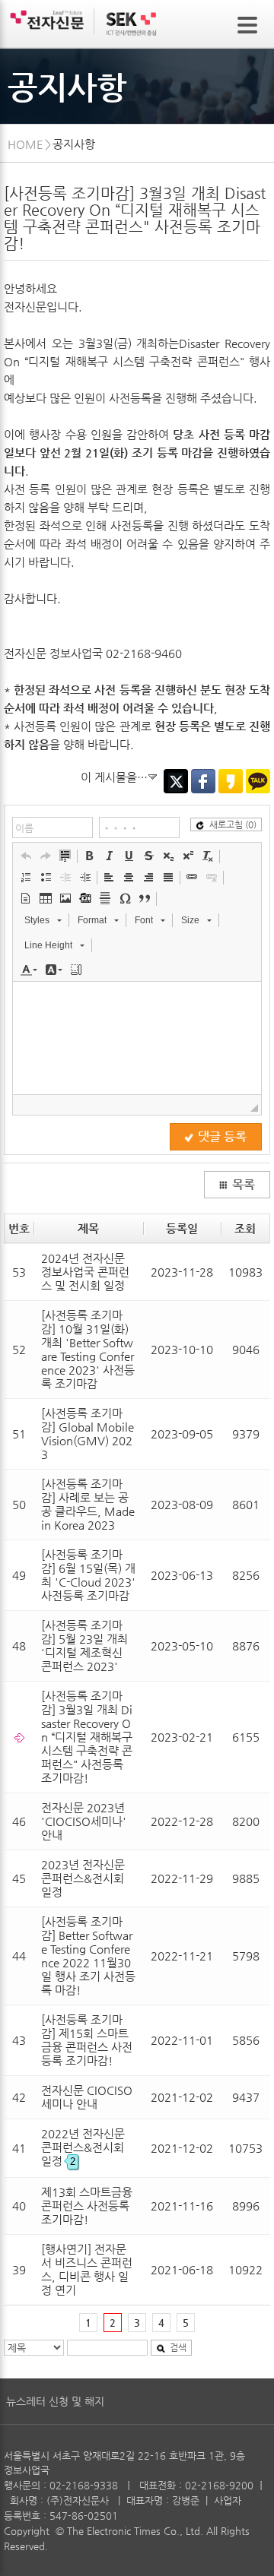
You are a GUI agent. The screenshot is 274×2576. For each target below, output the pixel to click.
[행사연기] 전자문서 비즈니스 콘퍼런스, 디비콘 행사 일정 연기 (87, 2269)
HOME (25, 144)
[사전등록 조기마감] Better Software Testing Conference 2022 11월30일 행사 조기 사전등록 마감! (88, 1956)
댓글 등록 (222, 1137)
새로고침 (233, 824)
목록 (244, 1185)
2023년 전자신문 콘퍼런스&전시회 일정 (83, 1878)
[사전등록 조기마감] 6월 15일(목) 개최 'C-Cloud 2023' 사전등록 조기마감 (88, 1575)
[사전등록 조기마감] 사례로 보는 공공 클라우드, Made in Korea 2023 (88, 1504)
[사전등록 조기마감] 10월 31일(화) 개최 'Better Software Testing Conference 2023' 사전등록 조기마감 (88, 1349)
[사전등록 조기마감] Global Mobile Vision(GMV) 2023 (88, 1434)
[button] (26, 856)
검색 (178, 2347)
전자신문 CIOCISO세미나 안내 (87, 2097)
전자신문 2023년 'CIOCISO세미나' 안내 (84, 1821)
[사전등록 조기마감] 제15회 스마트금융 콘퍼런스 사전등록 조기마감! (87, 2040)
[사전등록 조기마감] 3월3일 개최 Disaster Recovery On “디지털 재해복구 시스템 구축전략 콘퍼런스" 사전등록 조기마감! (87, 1737)
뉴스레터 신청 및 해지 (55, 2401)
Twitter (176, 781)
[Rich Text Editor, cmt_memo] (137, 1038)
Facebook (203, 781)
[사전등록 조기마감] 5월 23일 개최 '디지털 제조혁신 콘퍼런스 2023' (84, 1646)
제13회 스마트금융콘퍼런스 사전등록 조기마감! (87, 2206)
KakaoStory (231, 781)
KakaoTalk (258, 781)
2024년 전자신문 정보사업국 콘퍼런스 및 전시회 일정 (85, 1272)
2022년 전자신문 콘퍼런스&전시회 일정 (83, 2147)
